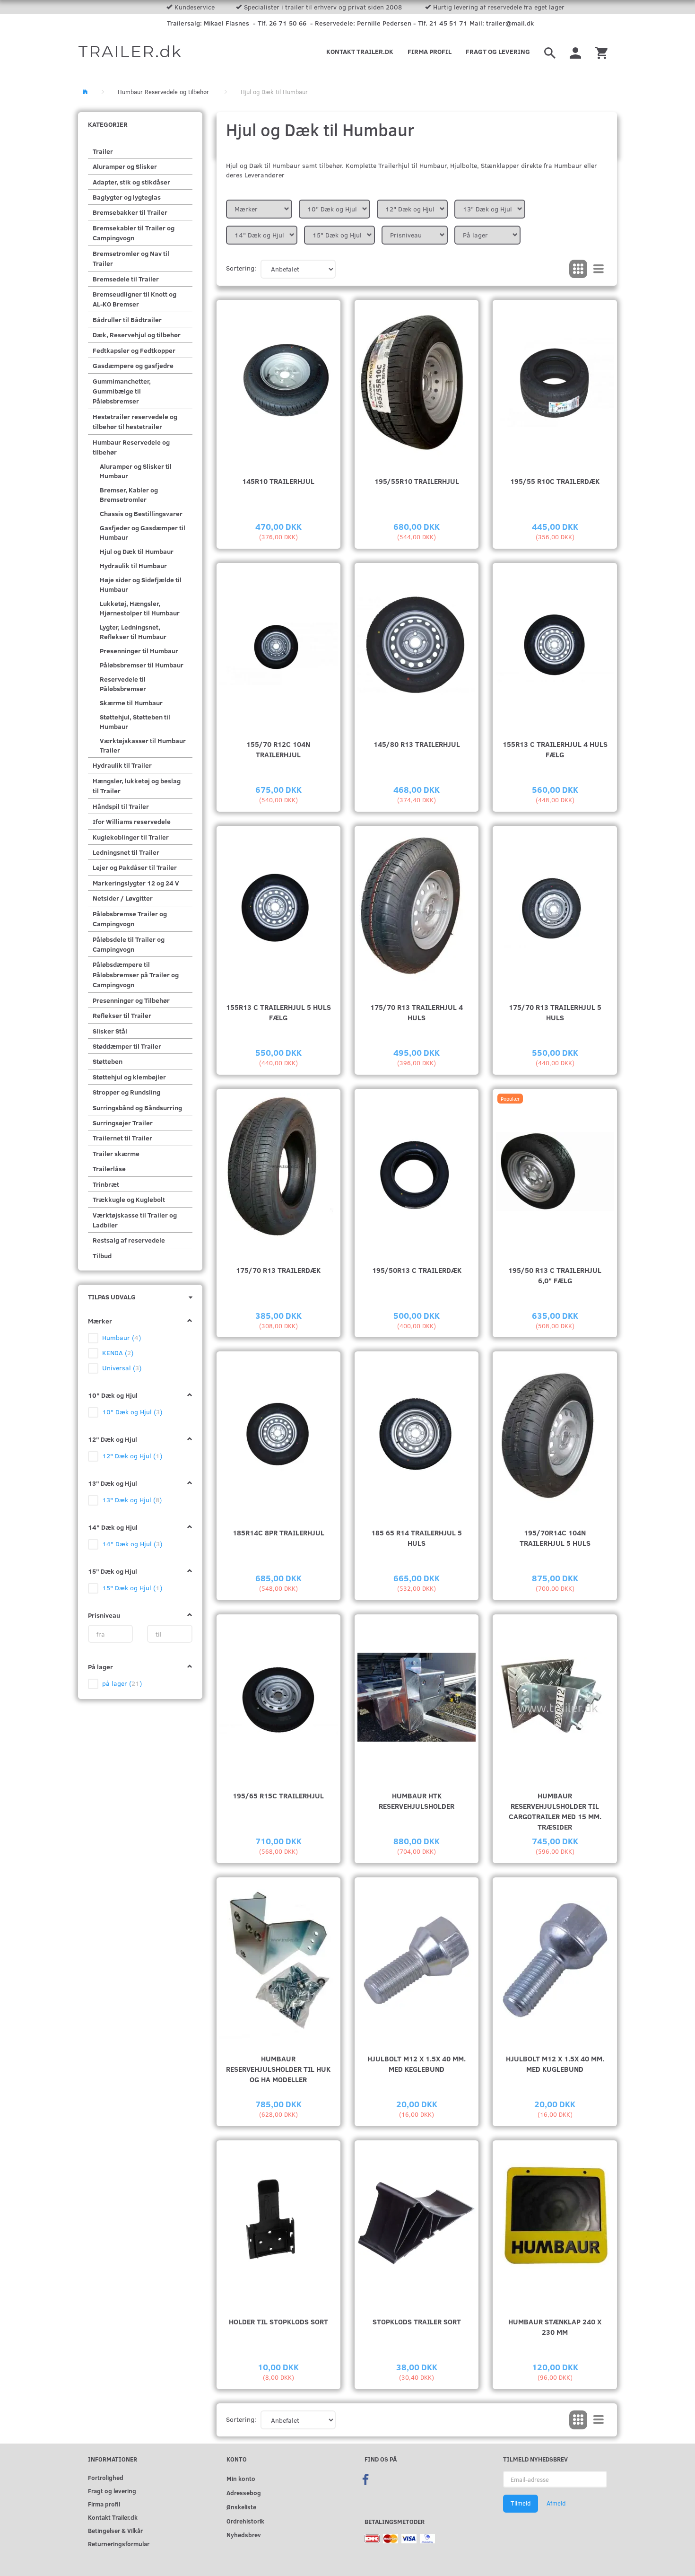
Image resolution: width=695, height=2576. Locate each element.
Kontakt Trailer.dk (360, 51)
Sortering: (241, 268)
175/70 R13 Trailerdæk (278, 1270)
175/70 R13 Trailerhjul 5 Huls (555, 1012)
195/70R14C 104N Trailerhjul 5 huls (555, 1538)
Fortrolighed (106, 2477)
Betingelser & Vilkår (115, 2530)
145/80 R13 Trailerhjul (417, 744)
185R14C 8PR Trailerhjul (278, 1532)
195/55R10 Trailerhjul (417, 481)
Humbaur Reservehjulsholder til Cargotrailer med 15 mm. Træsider (555, 1811)
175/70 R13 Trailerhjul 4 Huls (417, 1012)
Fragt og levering (498, 51)
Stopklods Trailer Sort (417, 2321)
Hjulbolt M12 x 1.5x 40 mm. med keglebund (417, 2063)
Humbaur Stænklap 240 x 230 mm (555, 2326)
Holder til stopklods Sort (278, 2321)
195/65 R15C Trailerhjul (278, 1795)
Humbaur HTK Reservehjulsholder (417, 1801)
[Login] (575, 52)
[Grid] (578, 269)
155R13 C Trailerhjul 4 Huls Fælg (555, 749)
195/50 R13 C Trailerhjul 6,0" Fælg (555, 1275)
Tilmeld (521, 2503)
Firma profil (430, 51)
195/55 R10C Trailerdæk (555, 481)
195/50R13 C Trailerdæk (417, 1270)
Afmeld (556, 2503)
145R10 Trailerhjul (278, 481)
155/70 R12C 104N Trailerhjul (278, 749)
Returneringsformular (119, 2544)
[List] (599, 269)
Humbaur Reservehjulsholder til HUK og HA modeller (278, 2069)
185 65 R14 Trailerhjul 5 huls (417, 1538)
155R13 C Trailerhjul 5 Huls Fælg (278, 1012)
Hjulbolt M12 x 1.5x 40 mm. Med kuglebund (555, 2063)
